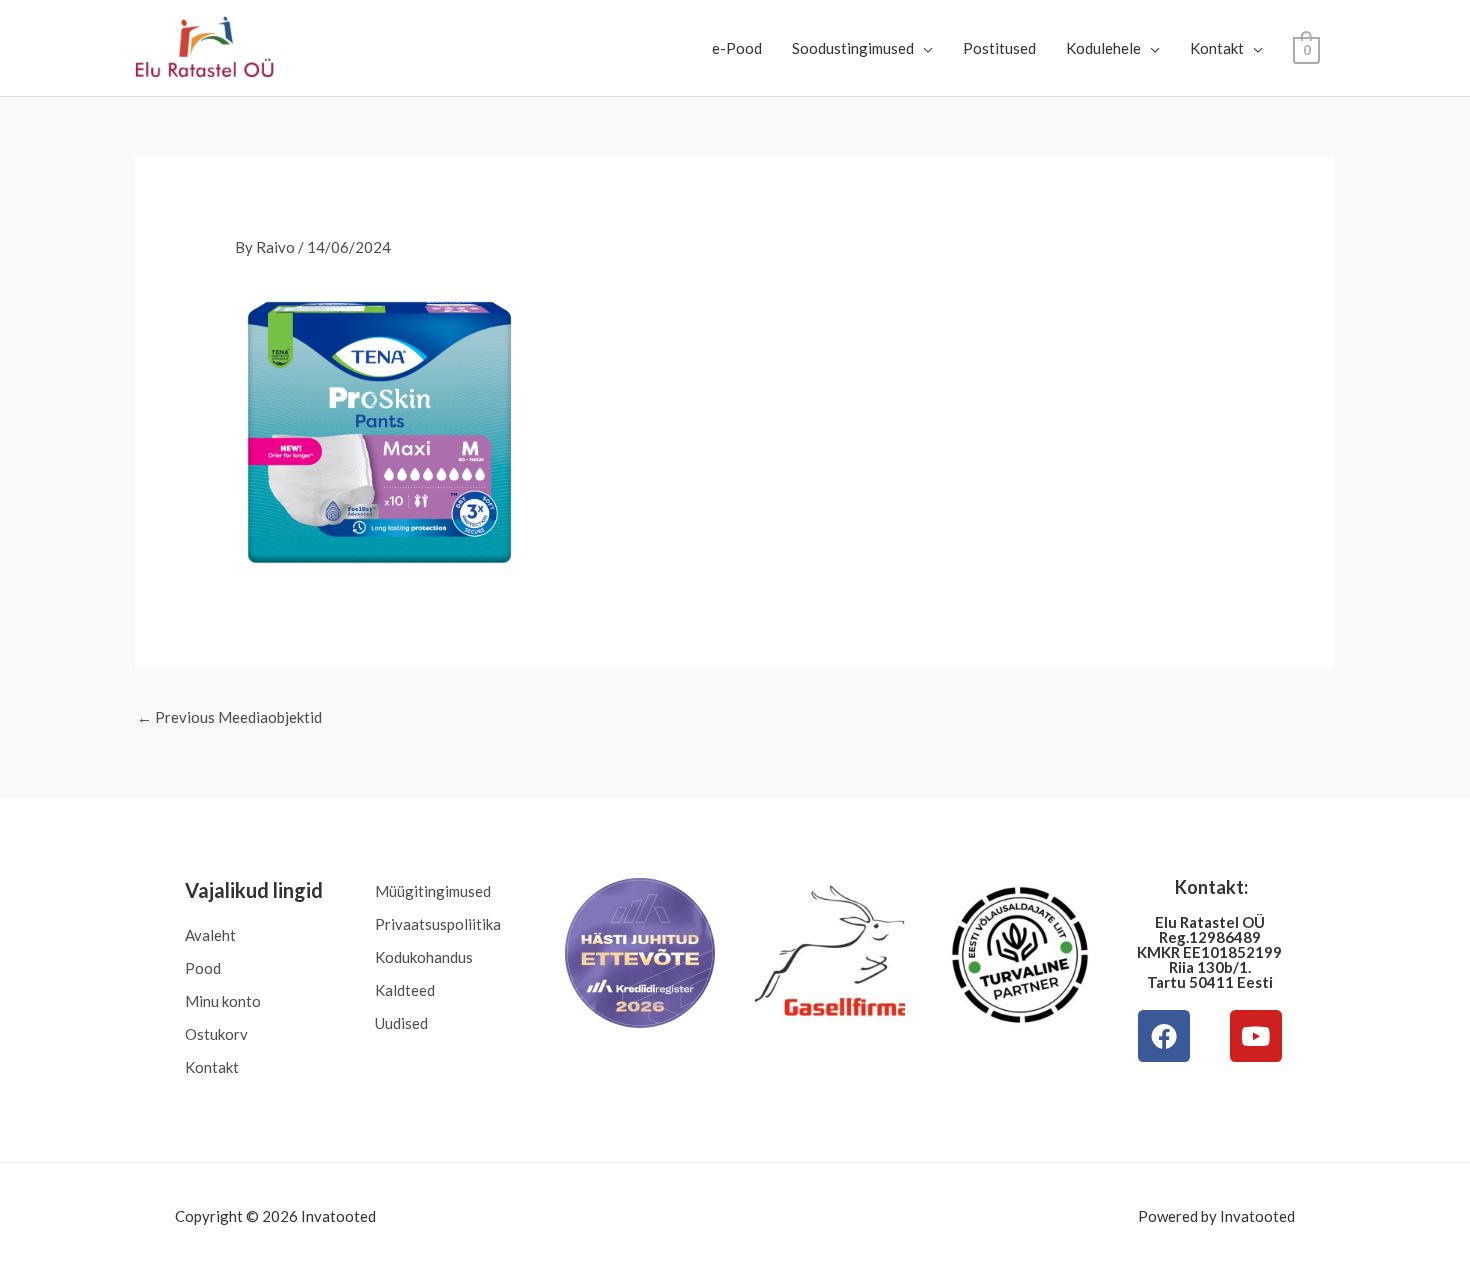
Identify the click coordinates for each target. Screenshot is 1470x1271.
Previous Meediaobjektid (229, 717)
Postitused (999, 48)
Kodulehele (1103, 48)
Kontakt (1217, 48)
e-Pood (737, 48)
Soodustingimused (853, 48)
